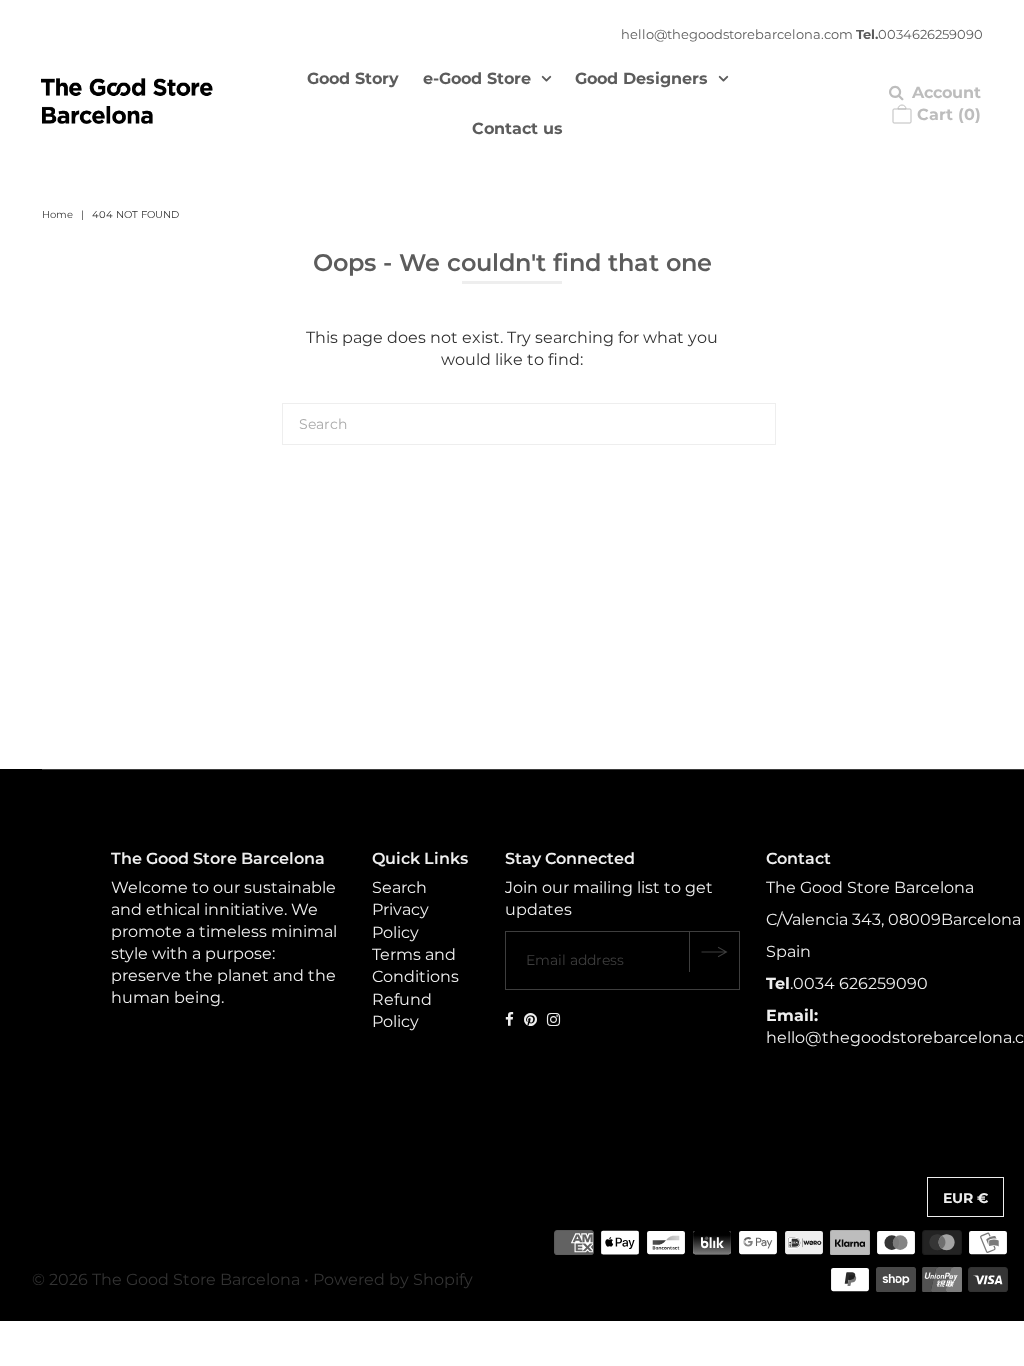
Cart (946, 114)
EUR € (965, 1198)
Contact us (517, 128)
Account (946, 92)
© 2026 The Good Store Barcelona (166, 1279)
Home (57, 214)
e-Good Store (477, 78)
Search (399, 887)
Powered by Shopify (393, 1279)
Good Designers (641, 78)
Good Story (353, 78)
